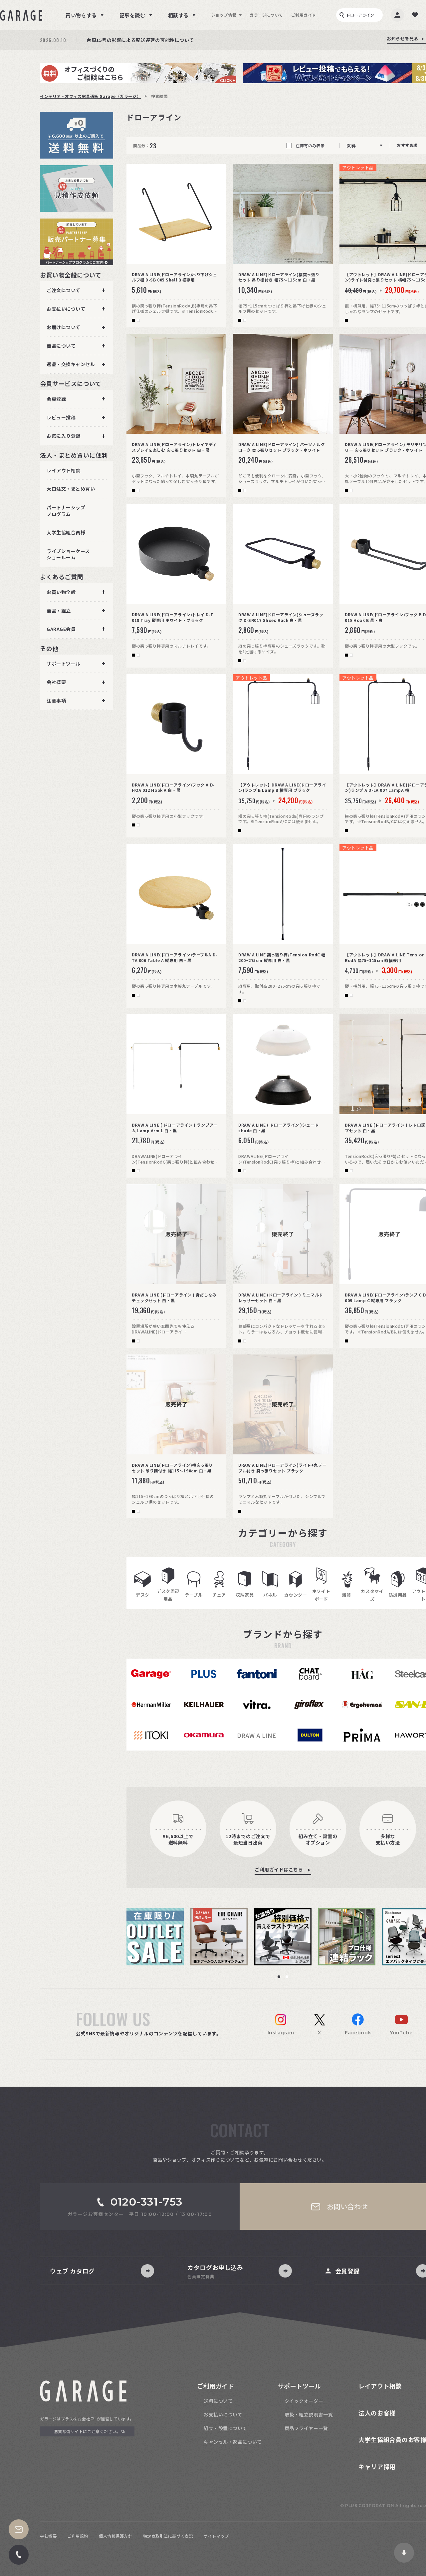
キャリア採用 (377, 2466)
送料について (218, 2401)
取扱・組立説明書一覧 (309, 2414)
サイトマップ (216, 2536)
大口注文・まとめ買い (71, 489)
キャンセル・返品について (233, 2442)
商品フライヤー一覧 (306, 2428)
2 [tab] (287, 1977)
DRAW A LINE (257, 1735)
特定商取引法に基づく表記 (168, 2536)
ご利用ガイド (304, 15)
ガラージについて (266, 15)
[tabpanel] (158, 1937)
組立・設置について (225, 2428)
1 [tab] (279, 1977)
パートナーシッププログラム (66, 511)
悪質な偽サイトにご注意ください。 (87, 2431)
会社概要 (48, 2536)
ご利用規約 (78, 2536)
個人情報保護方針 (115, 2536)
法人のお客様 (377, 2413)
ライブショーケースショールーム (68, 554)
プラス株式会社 (76, 2419)
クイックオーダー (304, 2401)
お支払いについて (223, 2414)
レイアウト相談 (64, 470)
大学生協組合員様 (66, 532)
